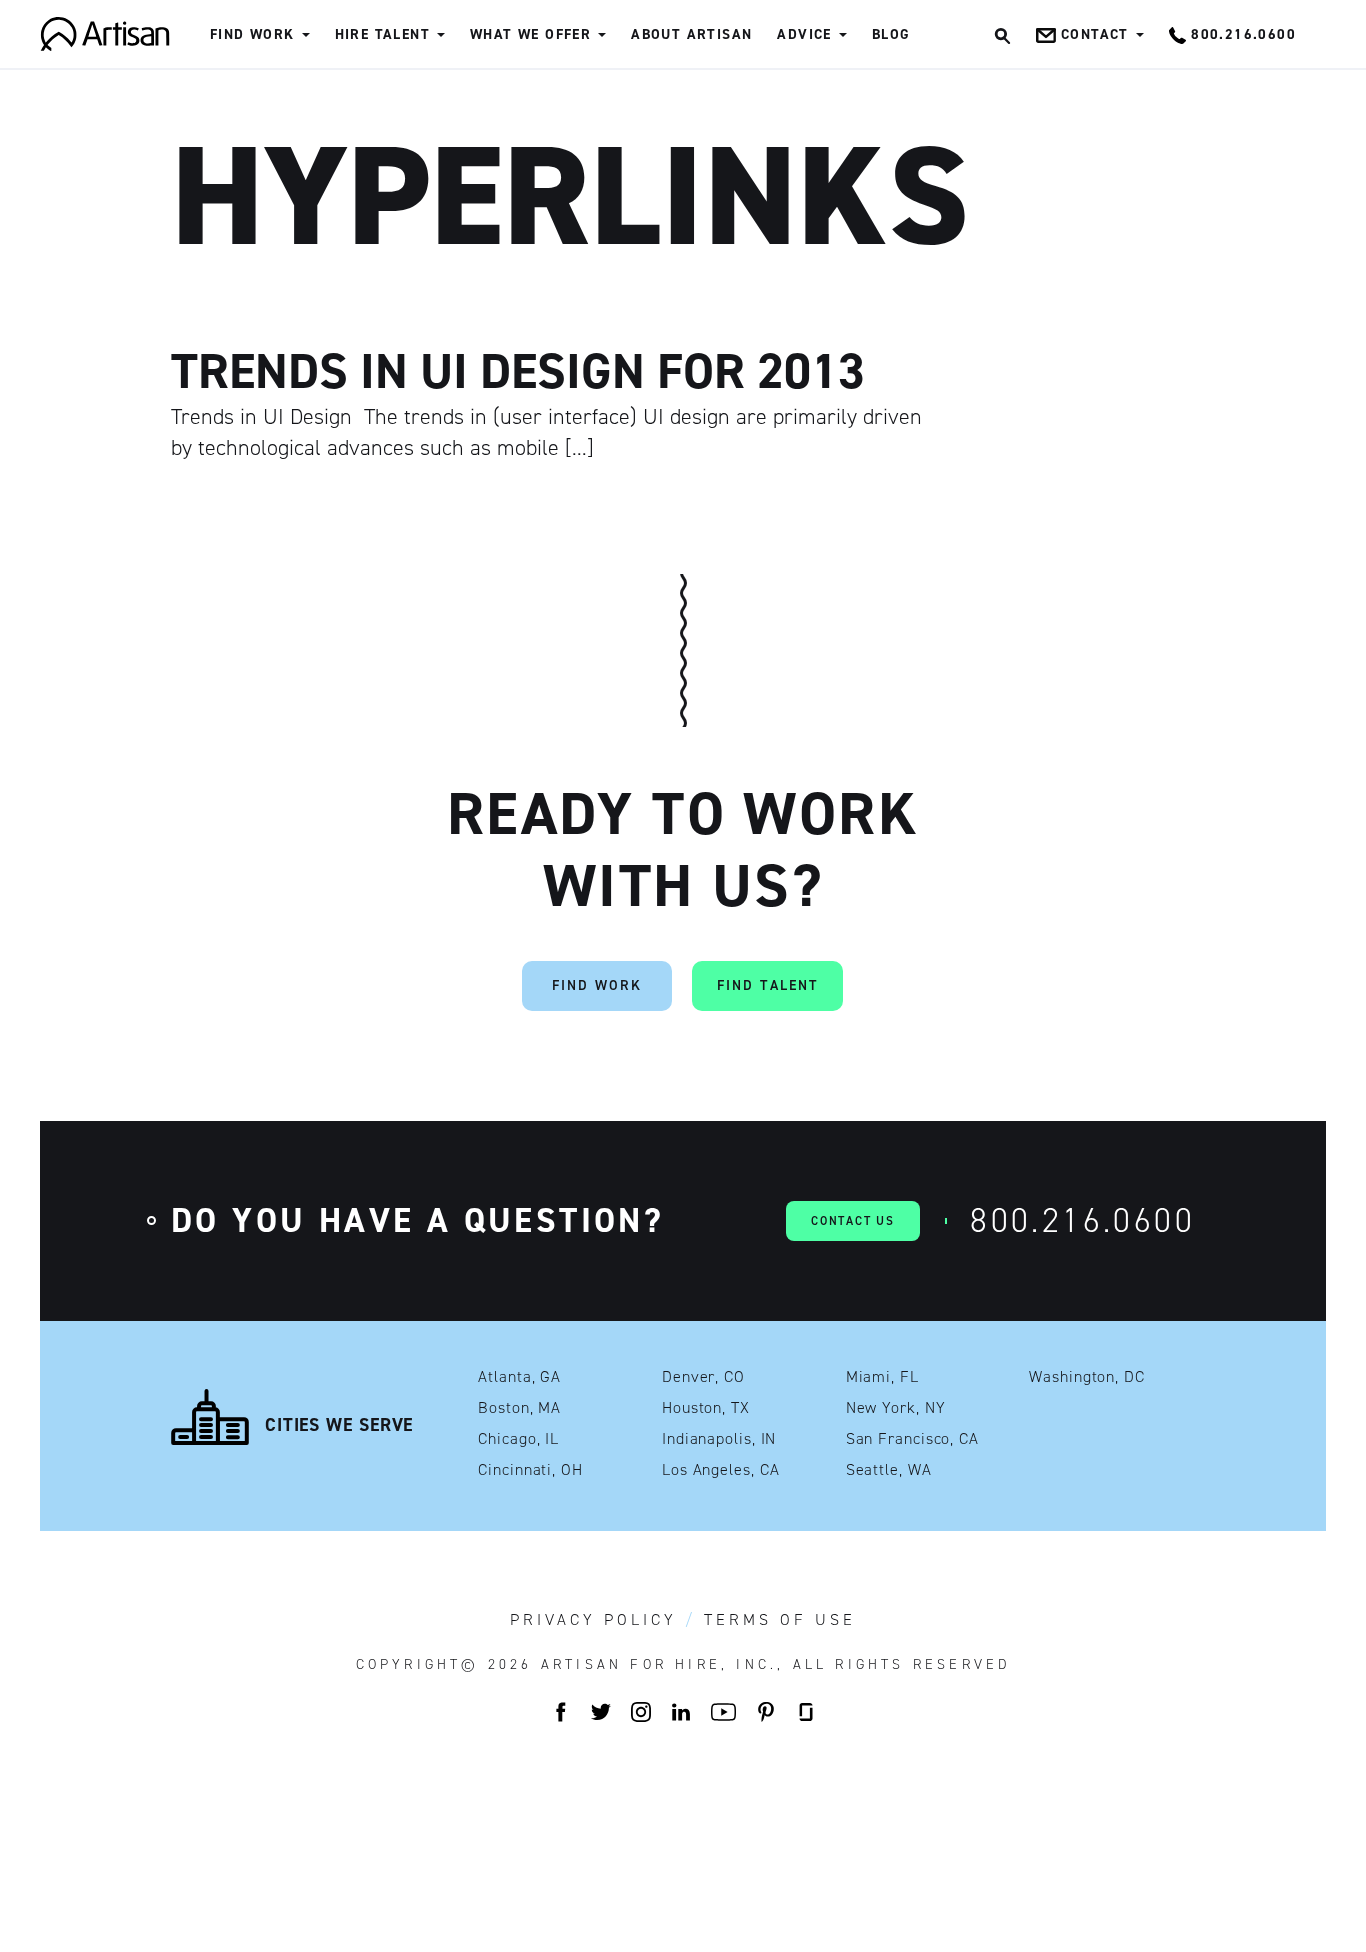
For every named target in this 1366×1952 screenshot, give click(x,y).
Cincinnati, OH (530, 1470)
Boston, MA (519, 1408)
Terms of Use (780, 1620)
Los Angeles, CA (721, 1470)
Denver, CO (703, 1377)
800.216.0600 (1082, 1220)
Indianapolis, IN (719, 1439)
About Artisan (691, 34)
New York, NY (896, 1408)
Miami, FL (882, 1377)
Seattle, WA (889, 1470)
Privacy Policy (593, 1620)
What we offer (530, 34)
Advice (804, 34)
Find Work (252, 34)
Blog (891, 34)
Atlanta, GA (519, 1377)
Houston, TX (706, 1408)
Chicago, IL (518, 1439)
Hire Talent (382, 34)
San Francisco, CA (912, 1439)
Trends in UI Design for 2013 (518, 371)
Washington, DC (1087, 1377)
